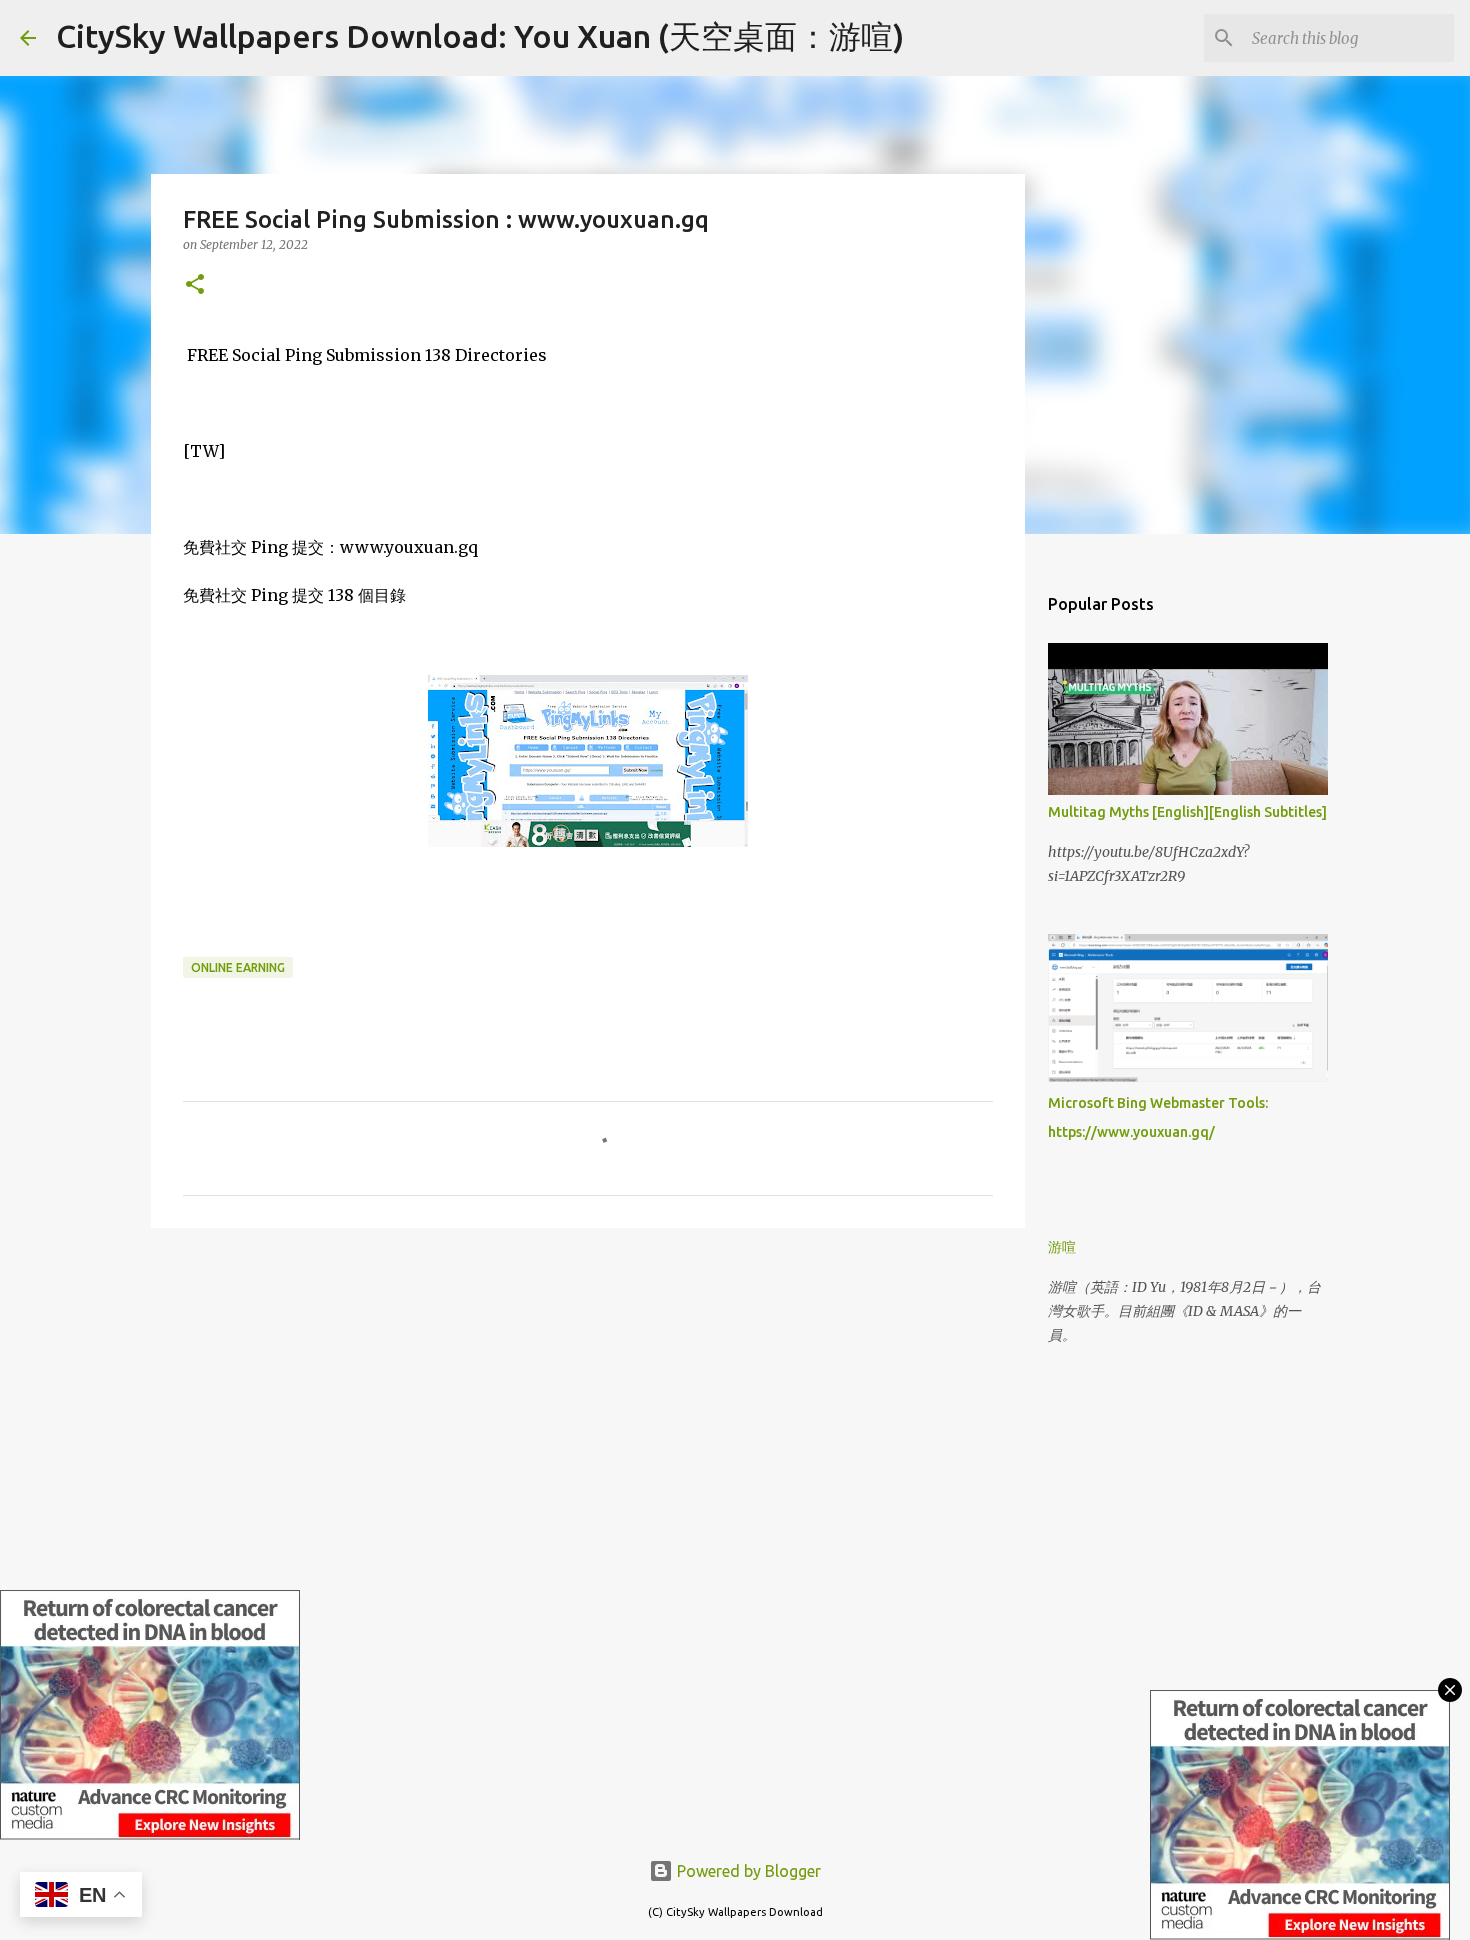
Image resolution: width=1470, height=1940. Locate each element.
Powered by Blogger (747, 1871)
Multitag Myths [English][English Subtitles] (1187, 812)
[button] (195, 285)
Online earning (238, 967)
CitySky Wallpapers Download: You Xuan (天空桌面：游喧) (480, 36)
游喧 (1062, 1247)
